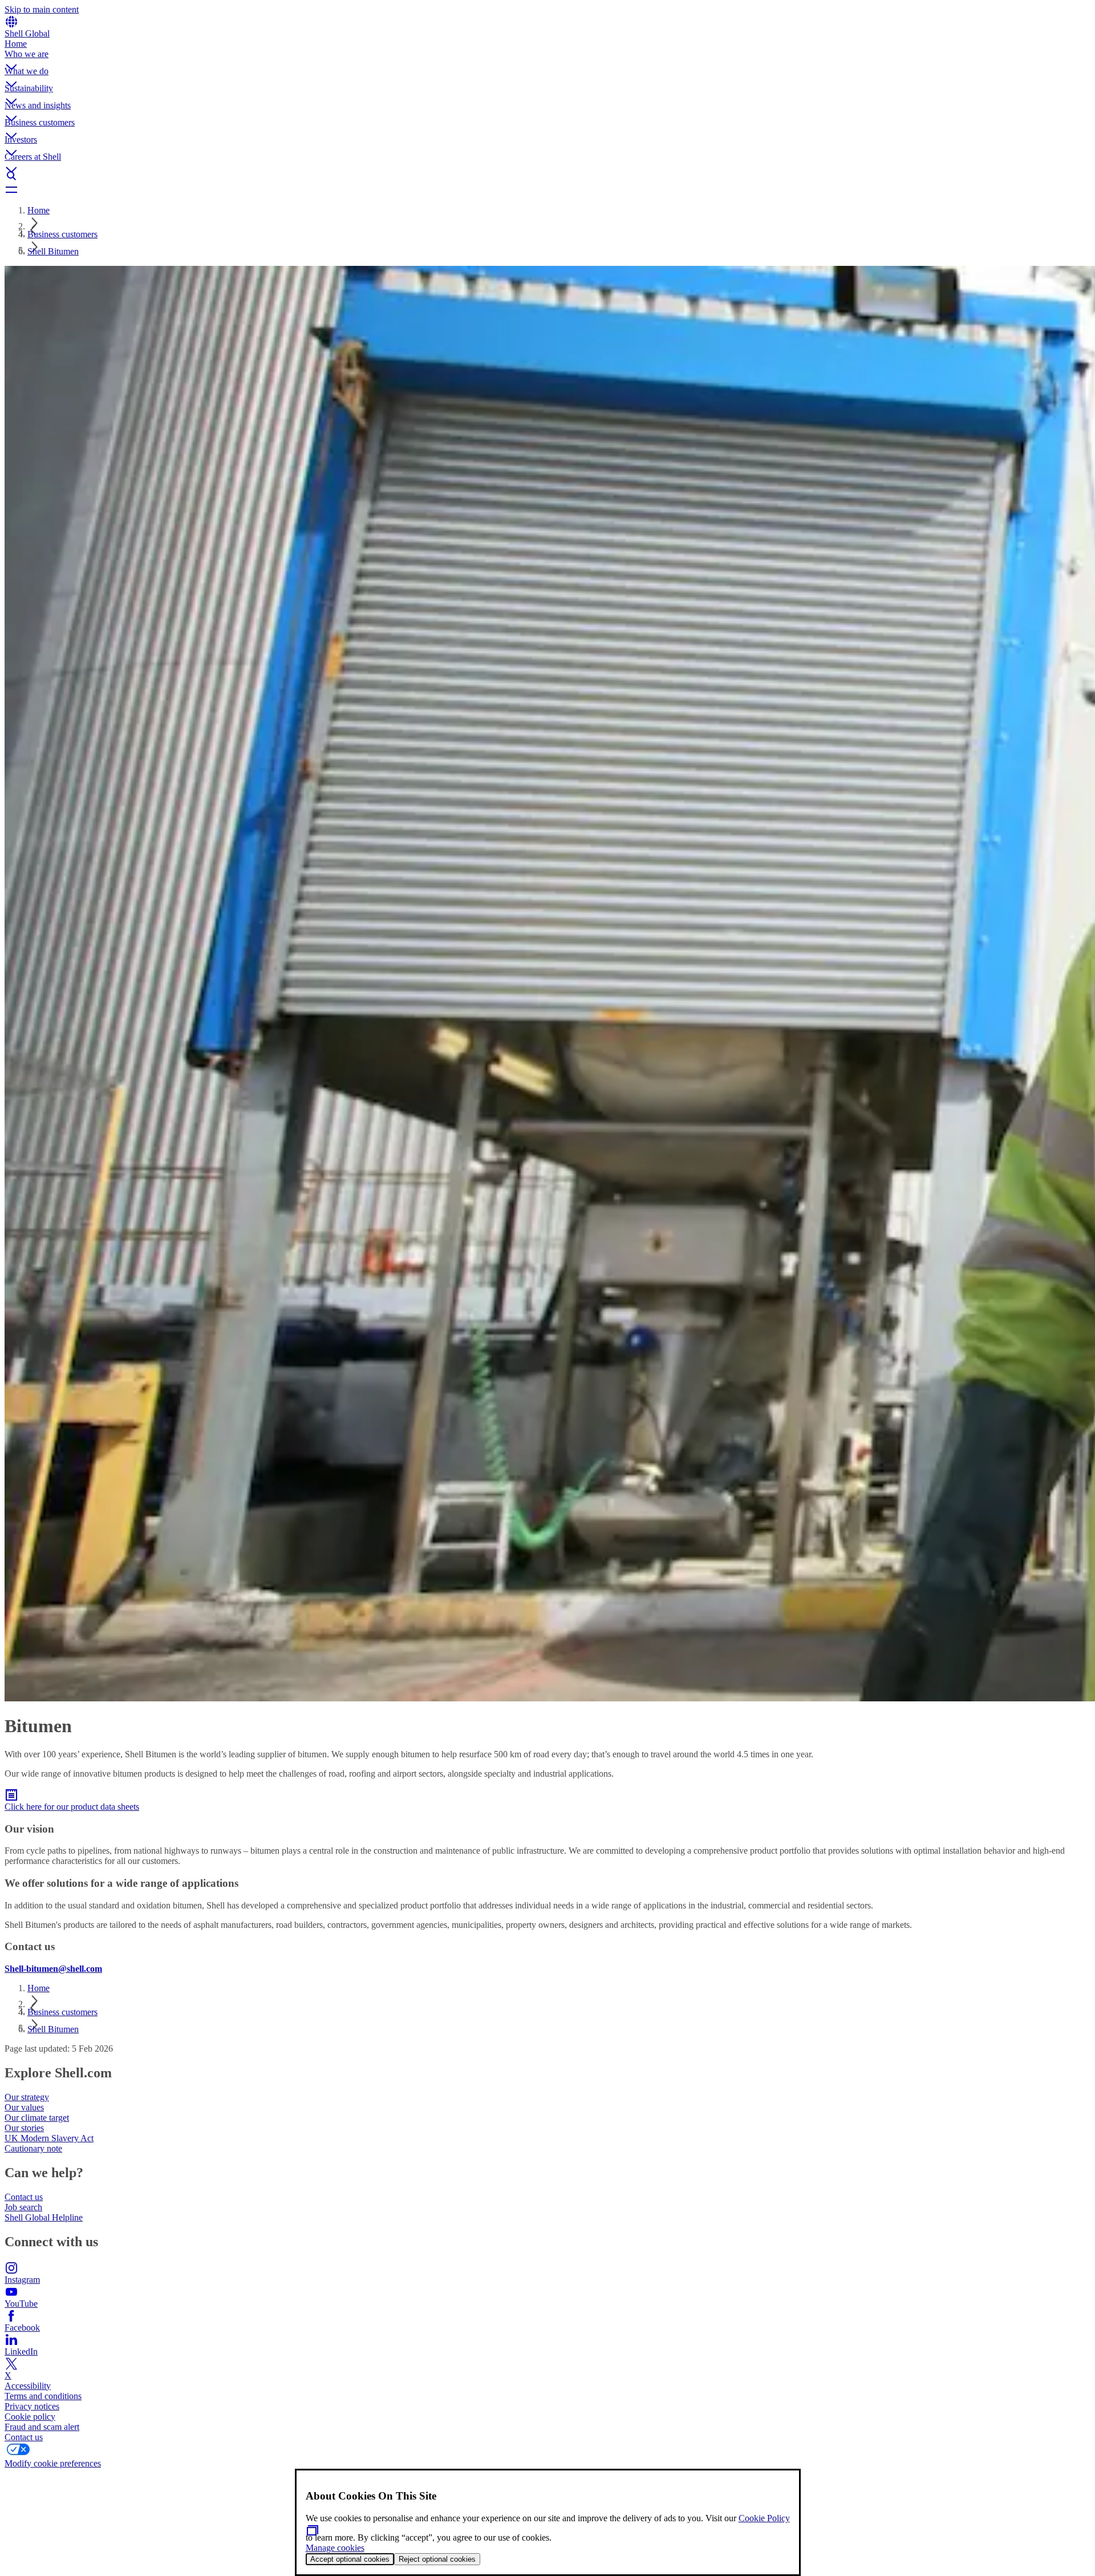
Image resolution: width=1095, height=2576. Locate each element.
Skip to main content (42, 9)
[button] (547, 58)
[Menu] (547, 189)
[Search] (547, 176)
